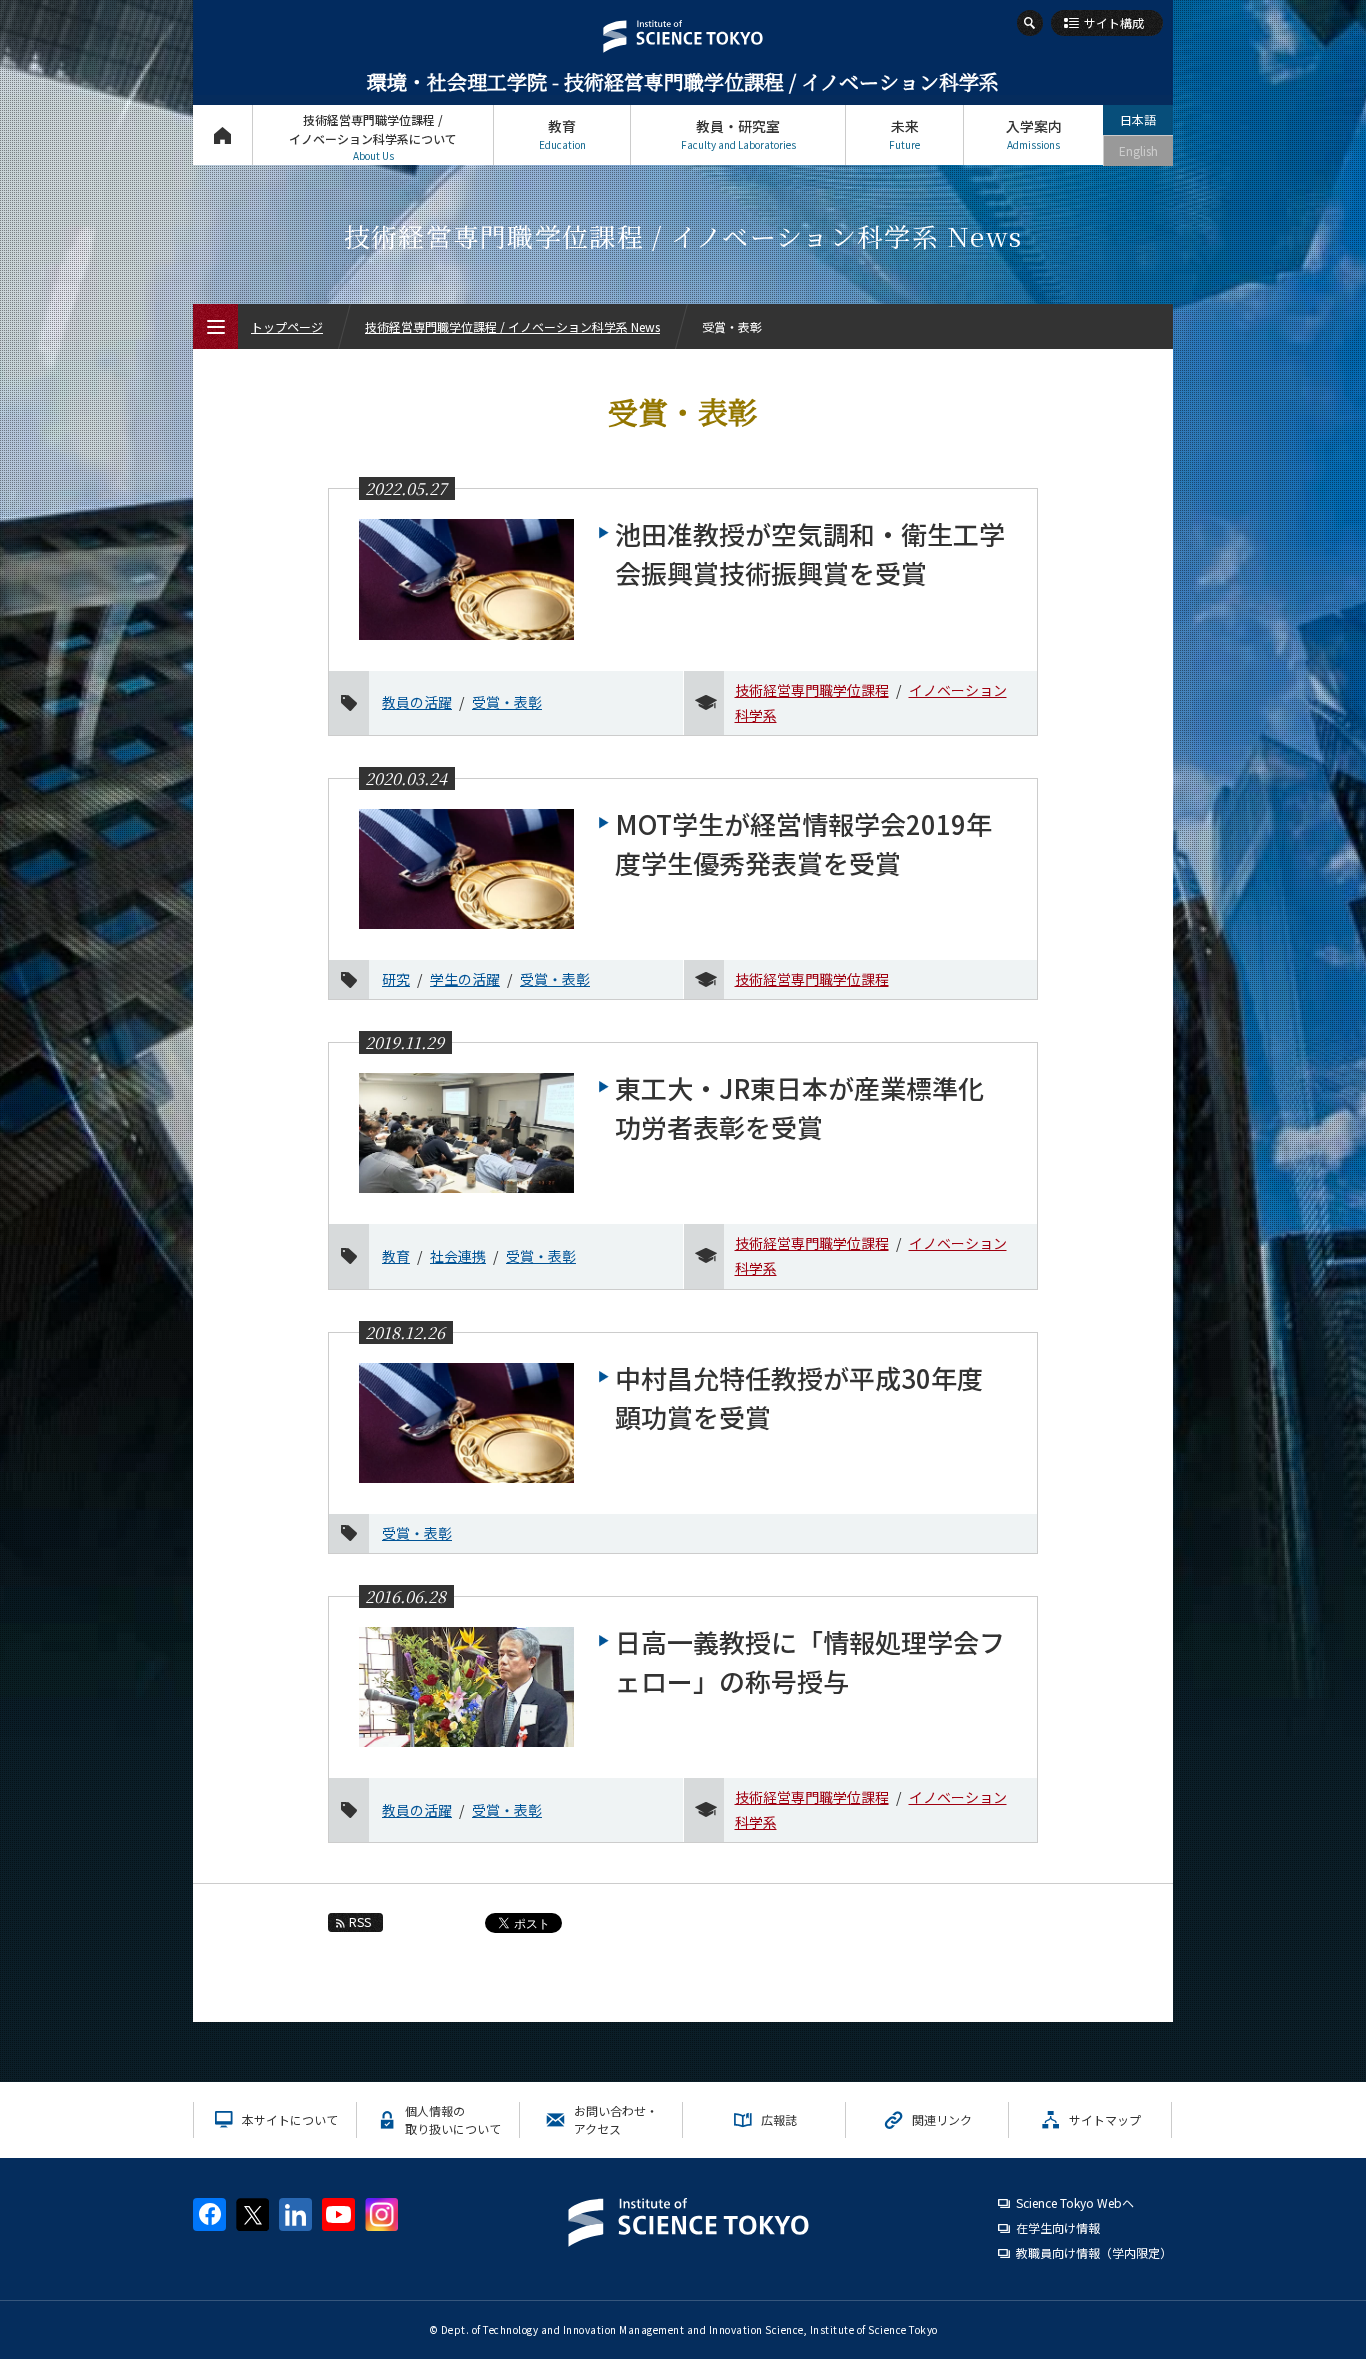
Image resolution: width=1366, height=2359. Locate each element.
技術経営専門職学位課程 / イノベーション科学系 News (512, 326)
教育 (562, 134)
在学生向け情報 (1058, 2227)
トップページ (222, 135)
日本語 (1138, 119)
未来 (904, 134)
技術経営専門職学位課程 (812, 690)
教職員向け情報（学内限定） (1094, 2252)
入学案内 (1034, 134)
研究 (396, 979)
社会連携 (458, 1256)
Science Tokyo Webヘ (1075, 2202)
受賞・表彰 (507, 702)
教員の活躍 (417, 702)
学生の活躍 (465, 979)
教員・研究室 (738, 134)
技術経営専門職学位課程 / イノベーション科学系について (373, 137)
